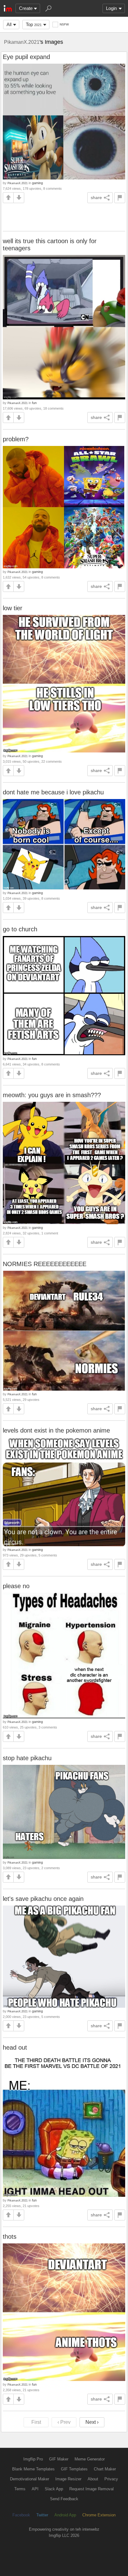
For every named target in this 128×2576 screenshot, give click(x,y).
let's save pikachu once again (43, 1899)
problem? (16, 439)
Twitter (42, 2515)
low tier (13, 608)
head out (15, 2047)
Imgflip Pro (33, 2459)
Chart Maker (105, 2469)
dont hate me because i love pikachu (53, 792)
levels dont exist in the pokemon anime (56, 1430)
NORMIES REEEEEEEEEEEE (45, 1264)
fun (34, 403)
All (9, 24)
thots (10, 2237)
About (93, 2479)
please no (16, 1586)
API (35, 2489)
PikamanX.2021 (22, 42)
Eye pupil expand (26, 57)
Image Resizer (68, 2479)
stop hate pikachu (27, 1758)
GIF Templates (74, 2469)
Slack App (54, 2489)
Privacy (111, 2479)
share (96, 198)
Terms (20, 2489)
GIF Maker (59, 2459)
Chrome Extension (99, 2515)
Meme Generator (90, 2459)
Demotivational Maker (30, 2479)
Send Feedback (64, 2499)
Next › (92, 2422)
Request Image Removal (91, 2489)
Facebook (21, 2515)
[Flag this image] (120, 198)
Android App (65, 2515)
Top (34, 24)
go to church (20, 929)
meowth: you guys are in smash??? (52, 1095)
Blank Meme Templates (33, 2469)
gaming (37, 183)
